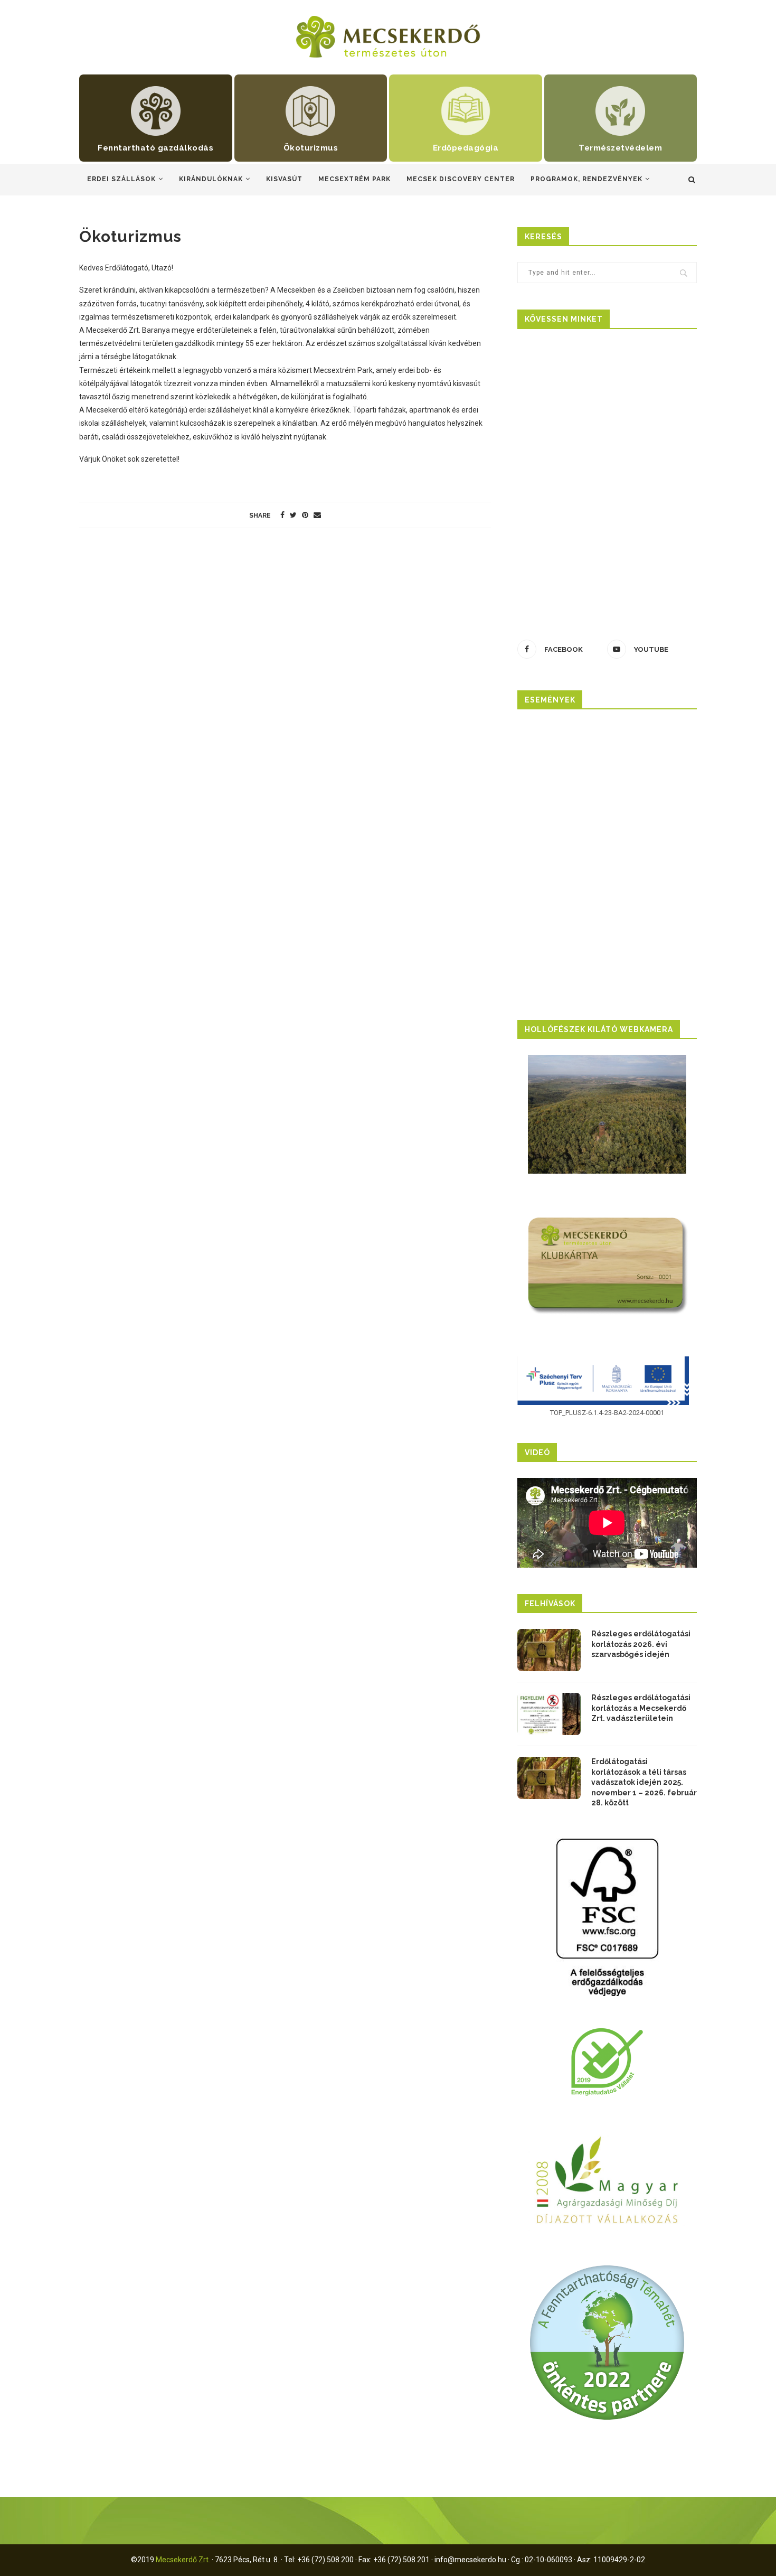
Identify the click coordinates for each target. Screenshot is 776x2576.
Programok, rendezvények (586, 179)
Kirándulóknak (211, 179)
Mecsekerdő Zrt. (183, 2560)
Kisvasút (284, 179)
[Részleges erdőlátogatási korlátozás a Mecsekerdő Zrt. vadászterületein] (549, 1714)
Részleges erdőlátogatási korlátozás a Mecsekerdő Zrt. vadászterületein (641, 1708)
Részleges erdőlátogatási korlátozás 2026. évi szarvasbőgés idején (641, 1644)
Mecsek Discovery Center (461, 179)
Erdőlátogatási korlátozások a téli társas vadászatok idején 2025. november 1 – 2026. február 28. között (644, 1782)
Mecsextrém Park (354, 179)
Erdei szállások (121, 179)
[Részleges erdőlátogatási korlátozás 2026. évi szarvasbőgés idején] (549, 1650)
